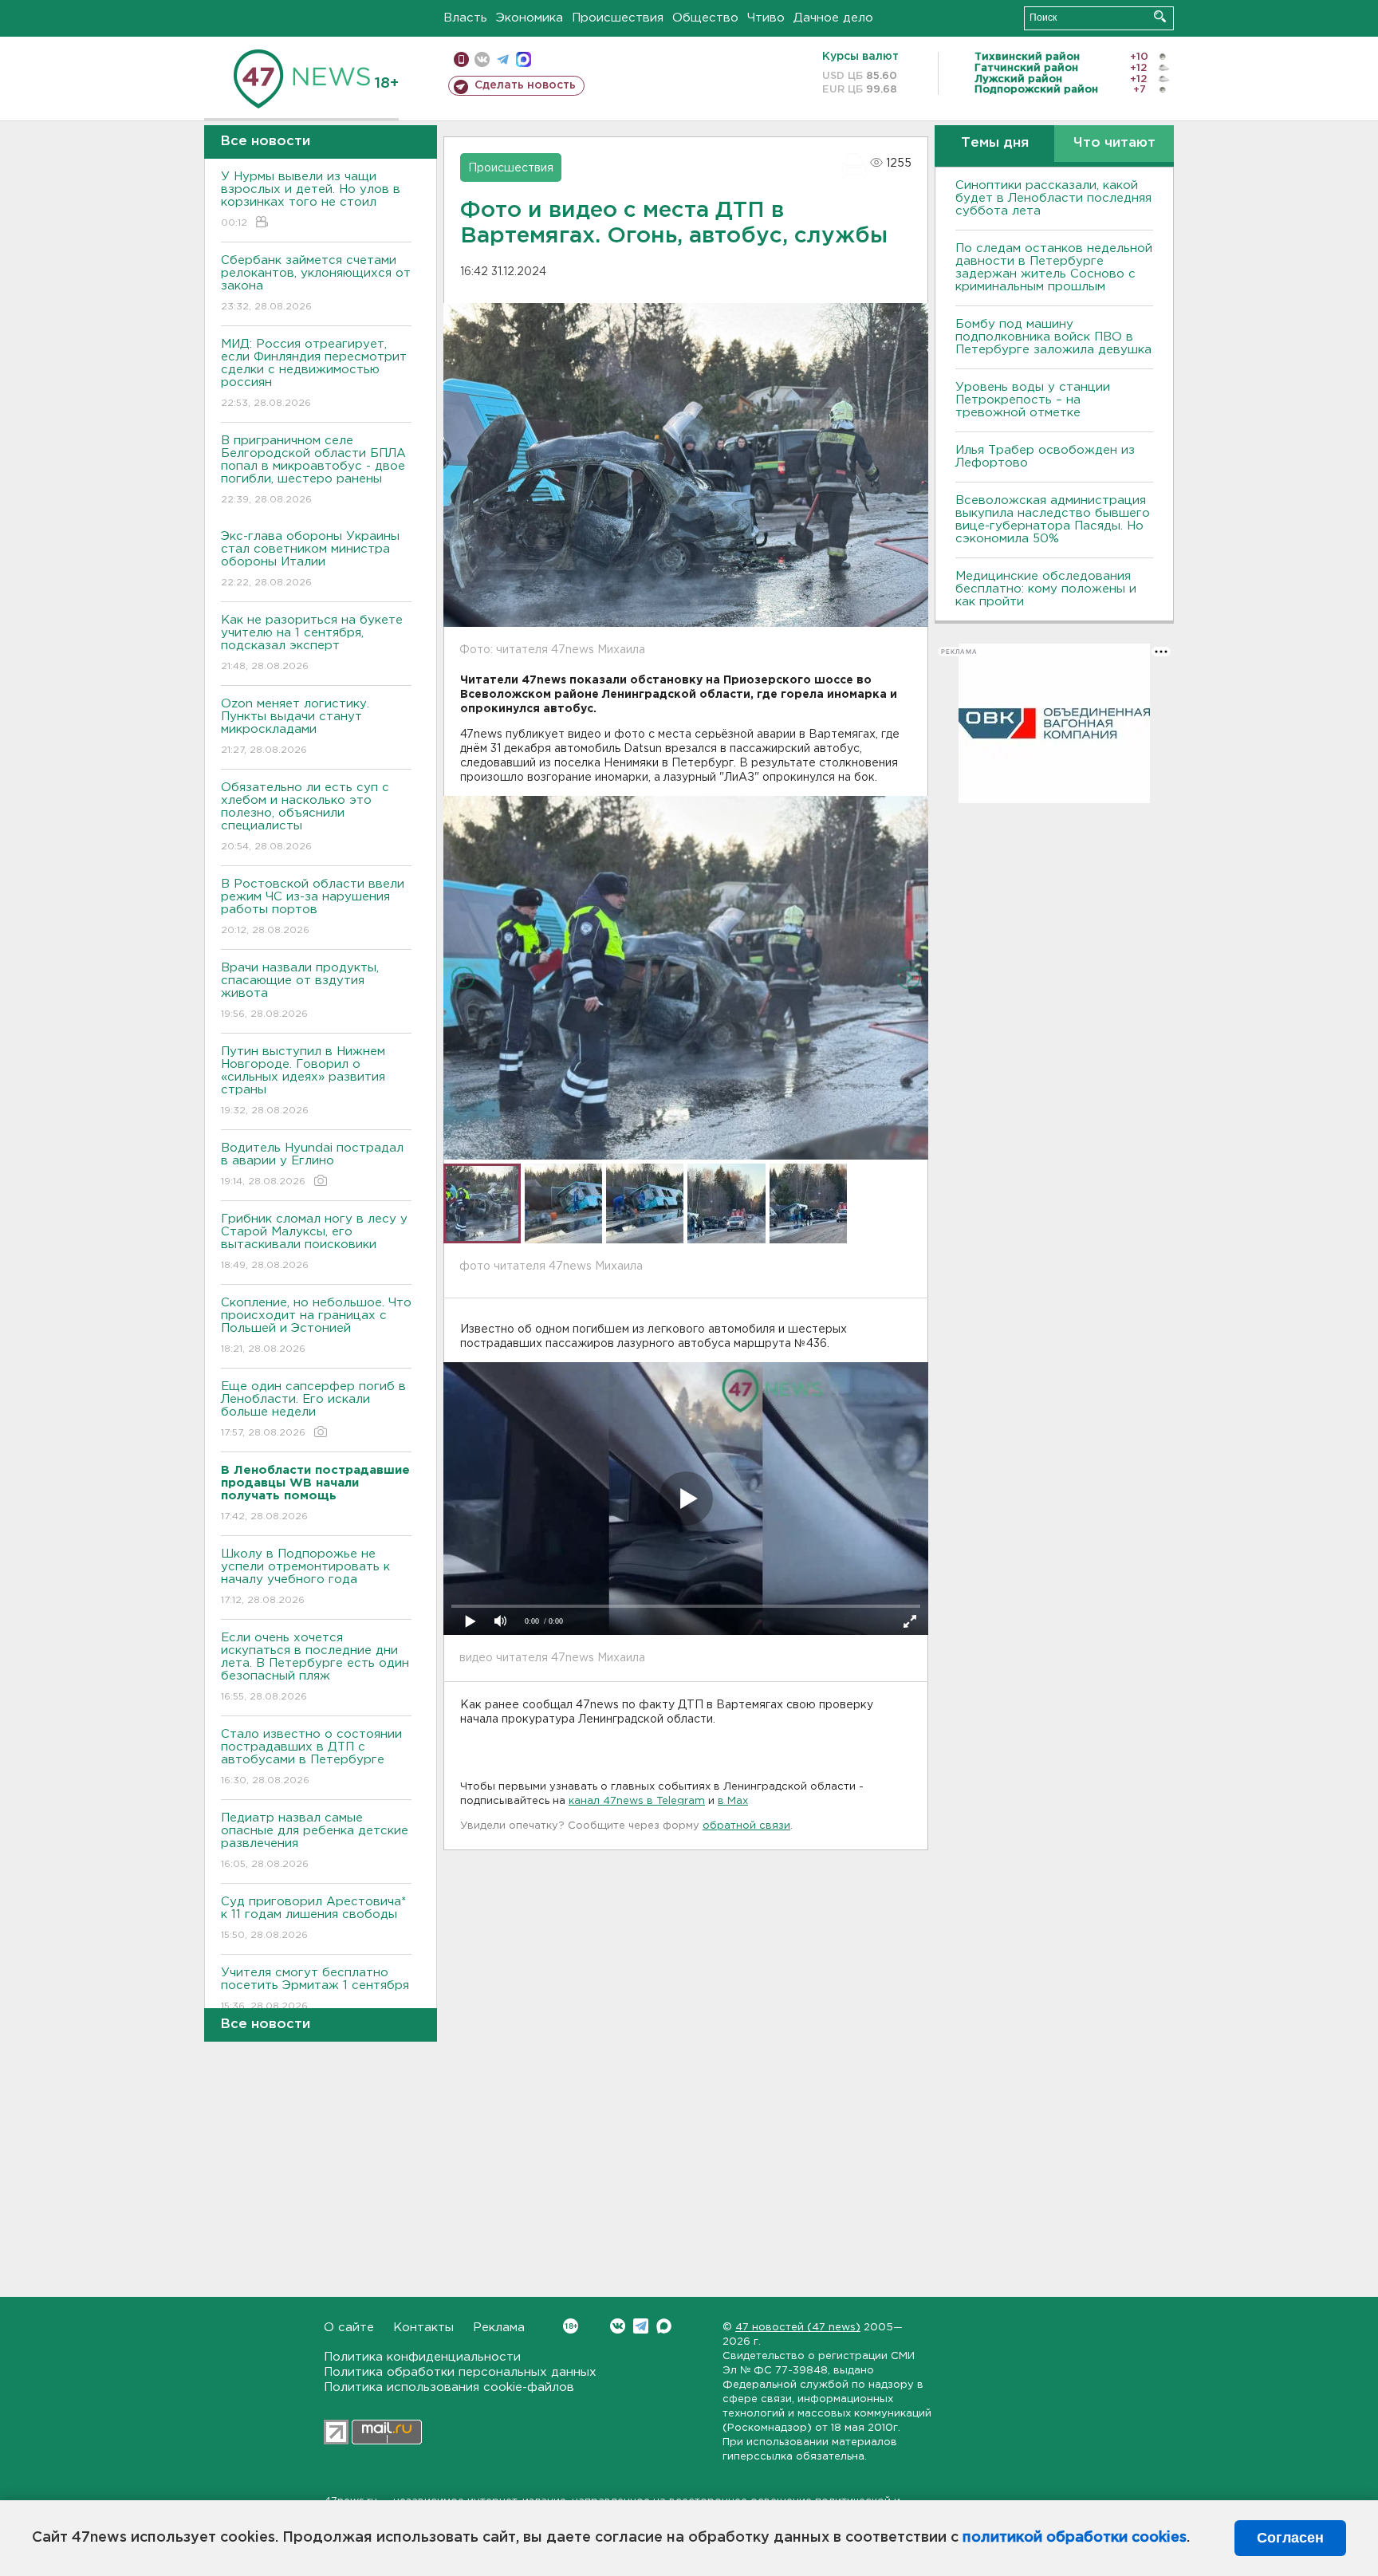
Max (664, 2326)
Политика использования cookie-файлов (449, 2387)
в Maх (733, 1801)
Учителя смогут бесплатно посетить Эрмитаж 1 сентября (315, 1989)
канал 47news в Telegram (637, 1801)
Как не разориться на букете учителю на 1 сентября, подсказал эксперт (312, 643)
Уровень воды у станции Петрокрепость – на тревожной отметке (1033, 400)
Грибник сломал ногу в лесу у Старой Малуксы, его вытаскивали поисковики (314, 1242)
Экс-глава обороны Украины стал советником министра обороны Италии (310, 559)
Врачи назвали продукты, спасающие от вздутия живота (300, 991)
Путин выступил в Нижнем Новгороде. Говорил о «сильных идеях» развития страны (303, 1081)
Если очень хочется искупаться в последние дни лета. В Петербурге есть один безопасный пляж (315, 1667)
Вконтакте (618, 2326)
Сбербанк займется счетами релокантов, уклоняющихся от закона (316, 283)
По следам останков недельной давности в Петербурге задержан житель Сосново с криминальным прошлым (1054, 268)
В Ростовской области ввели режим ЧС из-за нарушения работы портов (313, 907)
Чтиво (766, 18)
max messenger (524, 59)
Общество (705, 18)
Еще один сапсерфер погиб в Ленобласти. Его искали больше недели (313, 1409)
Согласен (1290, 2538)
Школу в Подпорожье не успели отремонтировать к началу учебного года (305, 1577)
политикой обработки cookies (1075, 2538)
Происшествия (618, 18)
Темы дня (995, 143)
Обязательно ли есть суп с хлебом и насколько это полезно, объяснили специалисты (305, 817)
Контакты (423, 2328)
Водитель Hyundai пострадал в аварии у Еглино (312, 1164)
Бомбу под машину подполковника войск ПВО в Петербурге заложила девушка (1053, 337)
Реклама (499, 2328)
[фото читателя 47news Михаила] (686, 978)
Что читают (1114, 143)
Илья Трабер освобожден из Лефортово (1045, 457)
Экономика (530, 18)
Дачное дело (833, 18)
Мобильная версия (461, 59)
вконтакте (482, 59)
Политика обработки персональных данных (460, 2372)
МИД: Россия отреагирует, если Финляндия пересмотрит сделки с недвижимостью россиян (314, 373)
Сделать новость (525, 85)
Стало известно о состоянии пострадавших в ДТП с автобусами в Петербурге (311, 1757)
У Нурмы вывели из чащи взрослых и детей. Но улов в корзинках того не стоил (311, 199)
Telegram (641, 2326)
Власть (465, 18)
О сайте (349, 2328)
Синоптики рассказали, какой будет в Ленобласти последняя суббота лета (1053, 198)
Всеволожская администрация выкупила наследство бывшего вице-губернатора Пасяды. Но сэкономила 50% (1053, 520)
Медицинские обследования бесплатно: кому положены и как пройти (1046, 589)
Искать (1160, 16)
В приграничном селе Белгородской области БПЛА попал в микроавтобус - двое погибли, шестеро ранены (313, 470)
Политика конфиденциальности (422, 2357)
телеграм (503, 59)
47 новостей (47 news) (798, 2328)
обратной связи (746, 1826)
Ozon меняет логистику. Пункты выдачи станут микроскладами (295, 727)
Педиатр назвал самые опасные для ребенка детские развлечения (315, 1841)
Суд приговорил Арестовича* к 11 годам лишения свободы (313, 1918)
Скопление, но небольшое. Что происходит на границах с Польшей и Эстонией (316, 1325)
